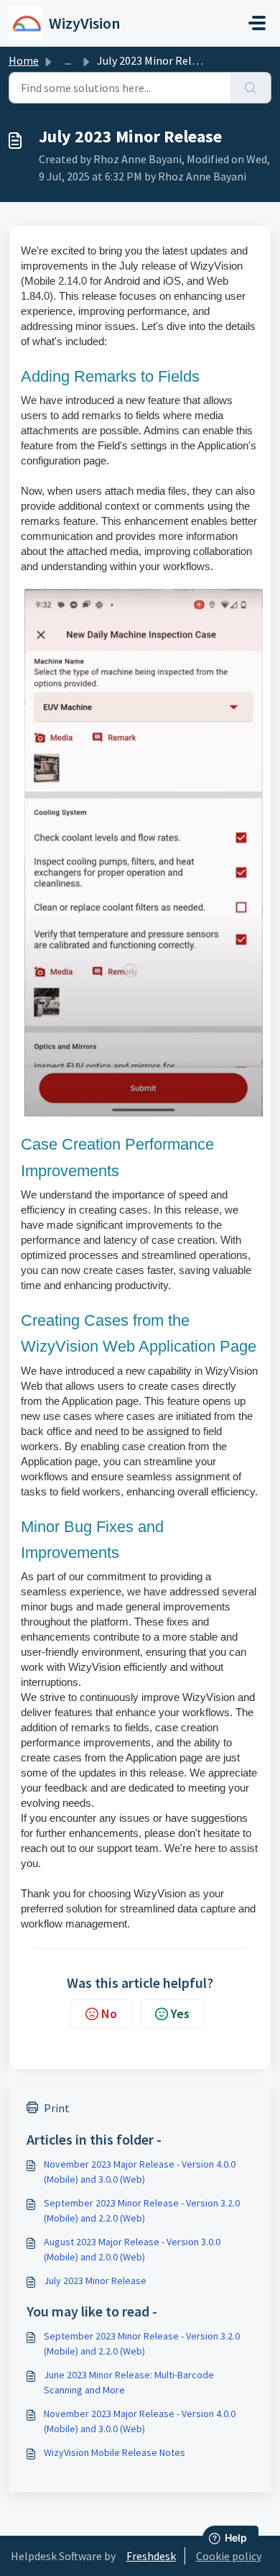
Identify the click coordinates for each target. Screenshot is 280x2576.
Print (57, 2108)
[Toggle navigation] (257, 23)
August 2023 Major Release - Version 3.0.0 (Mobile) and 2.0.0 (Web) (132, 2249)
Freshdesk (151, 2556)
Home (24, 60)
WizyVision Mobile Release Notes (115, 2452)
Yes (180, 2013)
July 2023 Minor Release (95, 2281)
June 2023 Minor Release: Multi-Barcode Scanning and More (129, 2382)
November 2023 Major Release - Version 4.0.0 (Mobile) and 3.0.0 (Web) (140, 2172)
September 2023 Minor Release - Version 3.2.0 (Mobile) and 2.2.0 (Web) (142, 2210)
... (68, 60)
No (109, 2013)
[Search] (251, 88)
